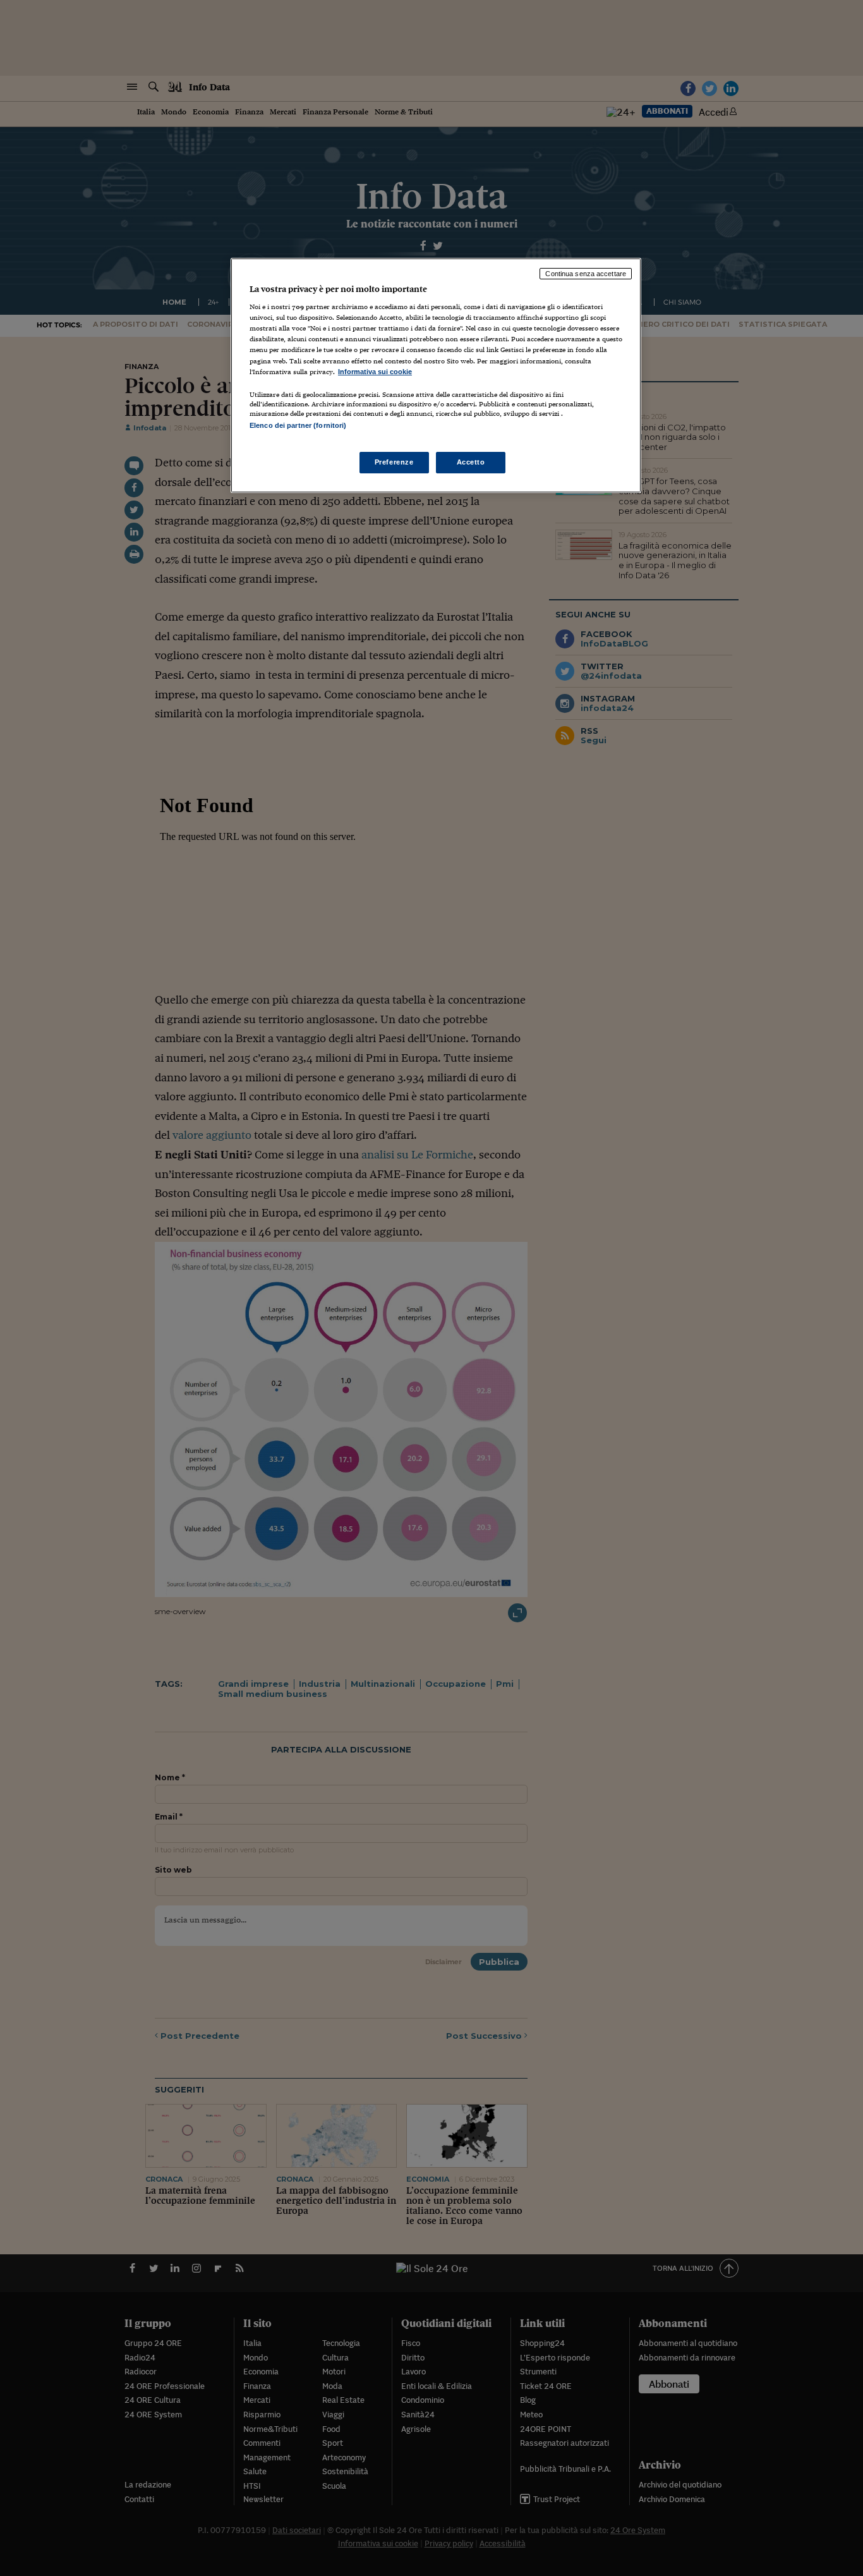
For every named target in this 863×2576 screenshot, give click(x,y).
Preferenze (394, 462)
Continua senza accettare (586, 274)
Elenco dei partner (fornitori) (298, 425)
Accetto (471, 462)
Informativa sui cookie (375, 372)
